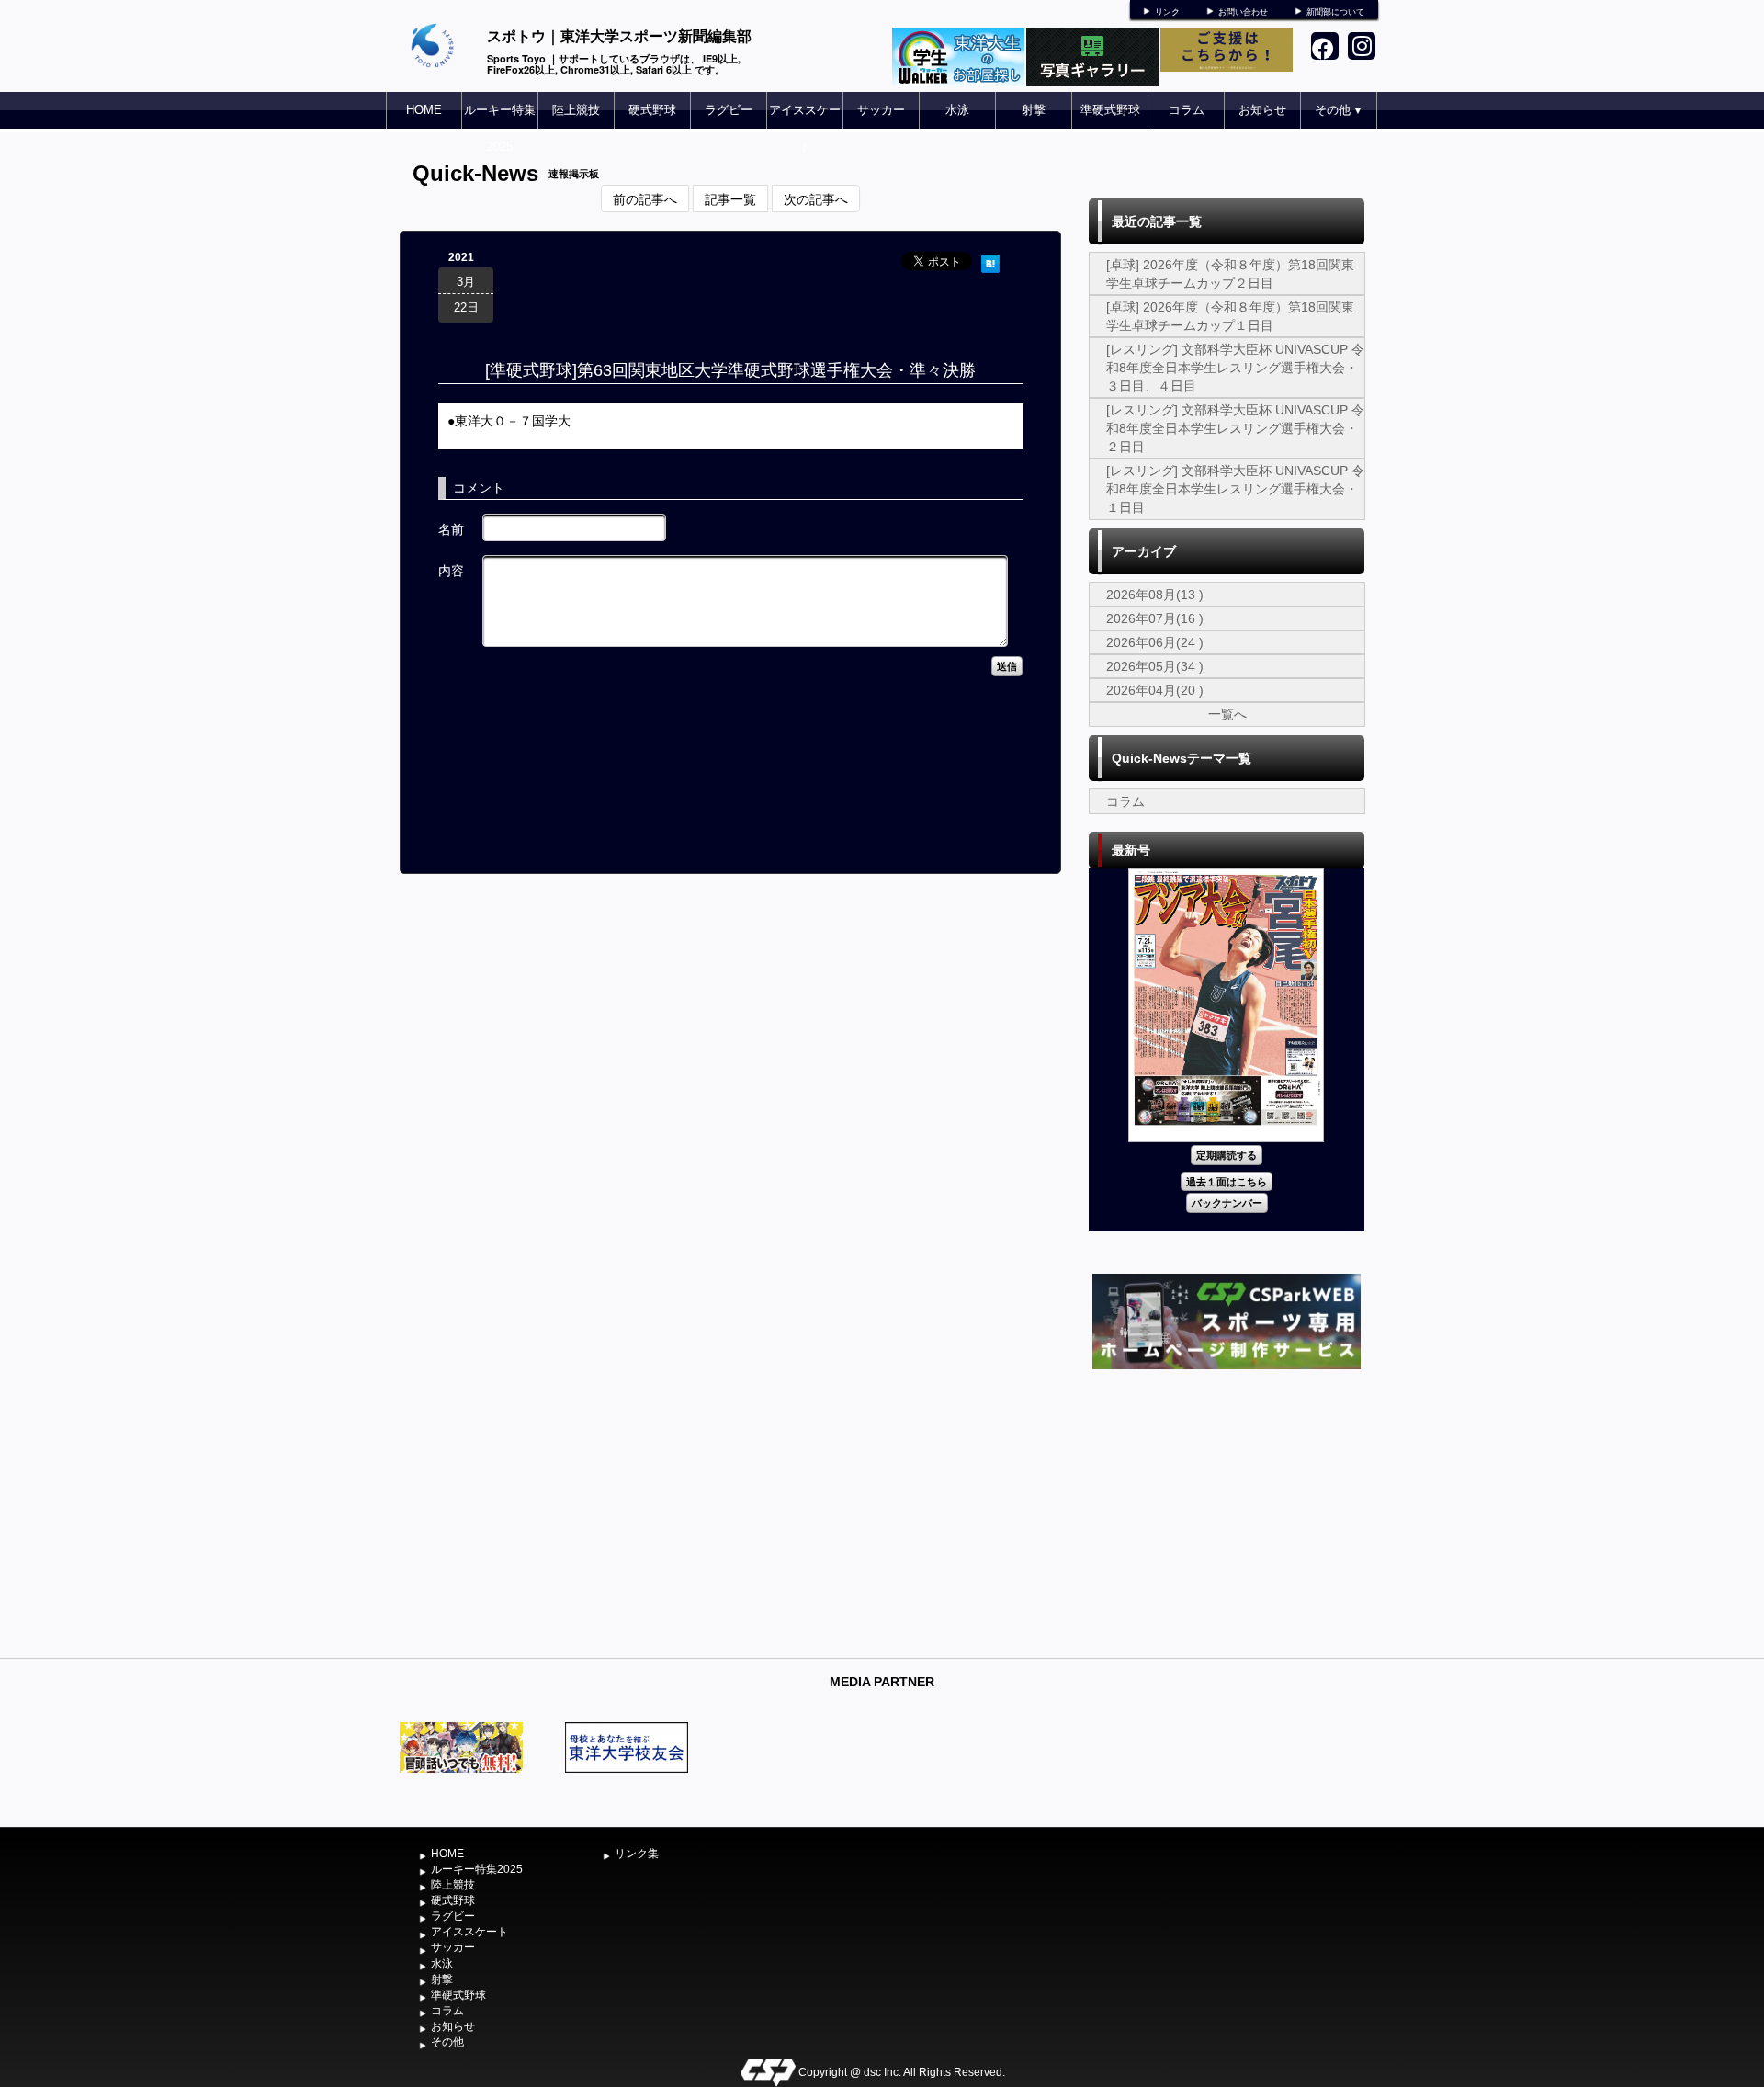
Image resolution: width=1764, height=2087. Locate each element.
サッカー (881, 110)
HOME (424, 110)
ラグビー (729, 110)
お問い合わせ (1243, 12)
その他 (1339, 110)
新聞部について (1335, 12)
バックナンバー (1227, 1202)
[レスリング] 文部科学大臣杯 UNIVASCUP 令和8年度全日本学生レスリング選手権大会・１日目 (1235, 489)
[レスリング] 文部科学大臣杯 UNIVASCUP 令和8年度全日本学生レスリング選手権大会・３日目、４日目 (1235, 368)
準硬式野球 (1110, 110)
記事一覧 (730, 198)
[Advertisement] (1227, 1512)
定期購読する (1227, 1155)
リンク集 (637, 1854)
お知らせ (1262, 110)
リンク (1167, 12)
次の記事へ (816, 198)
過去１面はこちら (1227, 1181)
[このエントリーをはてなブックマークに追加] (990, 261)
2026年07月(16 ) (1155, 618)
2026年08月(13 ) (1155, 595)
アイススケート (805, 128)
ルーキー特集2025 (500, 128)
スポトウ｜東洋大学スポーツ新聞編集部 (619, 35)
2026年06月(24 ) (1155, 642)
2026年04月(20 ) (1155, 690)
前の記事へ (645, 198)
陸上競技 (576, 110)
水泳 (957, 110)
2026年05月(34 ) (1155, 666)
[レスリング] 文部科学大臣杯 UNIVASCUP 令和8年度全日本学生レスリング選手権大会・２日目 (1235, 428)
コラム (1187, 110)
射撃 (1034, 110)
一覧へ (1227, 714)
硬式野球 (652, 110)
